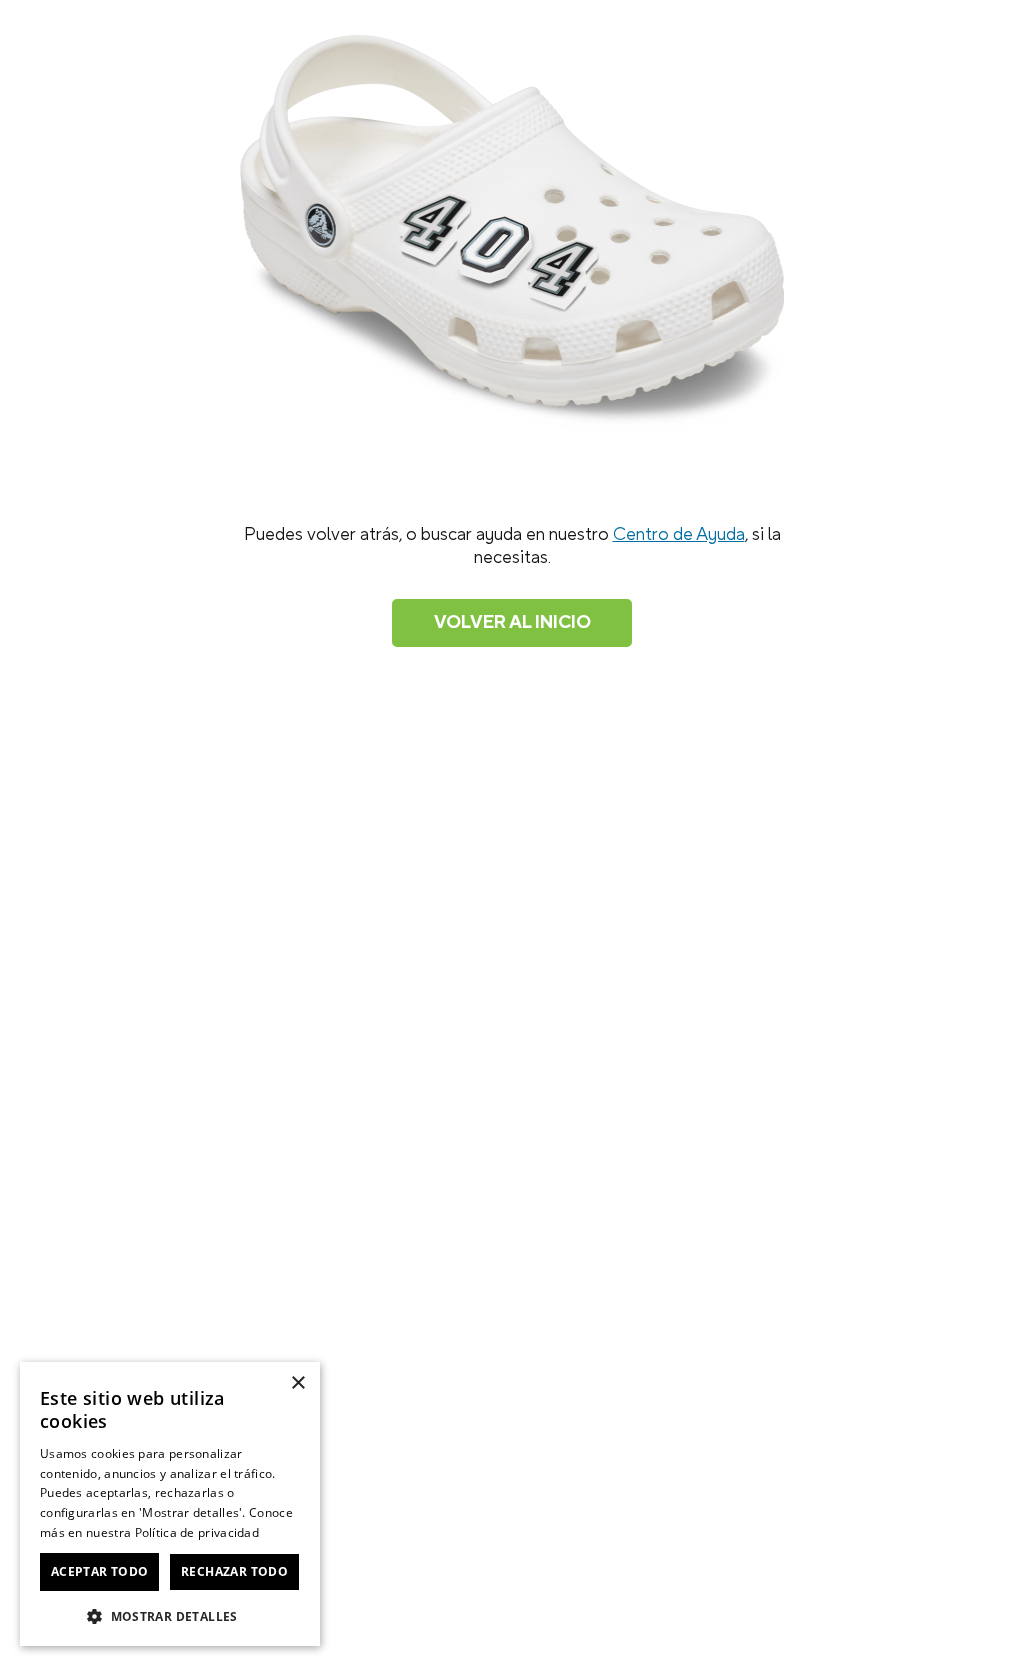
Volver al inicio (512, 622)
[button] (170, 1615)
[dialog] (170, 1504)
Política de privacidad (197, 1532)
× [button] (297, 1383)
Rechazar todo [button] (234, 1571)
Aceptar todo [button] (100, 1571)
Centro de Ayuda (679, 534)
